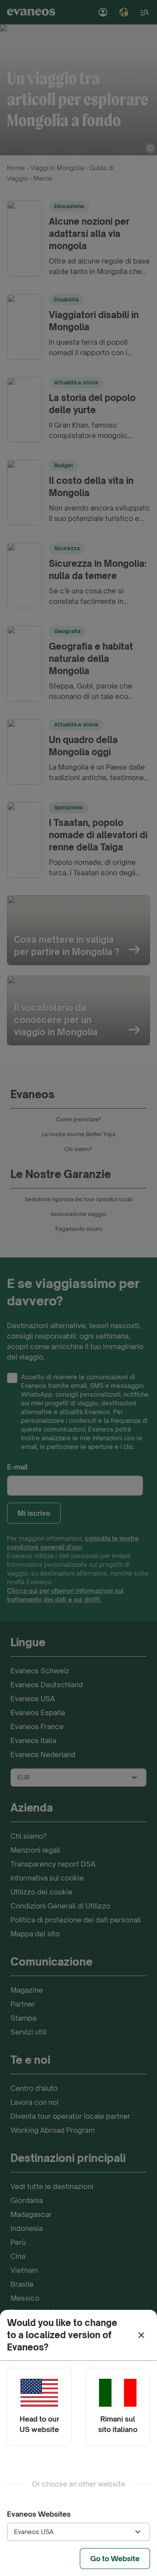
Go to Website (115, 2559)
